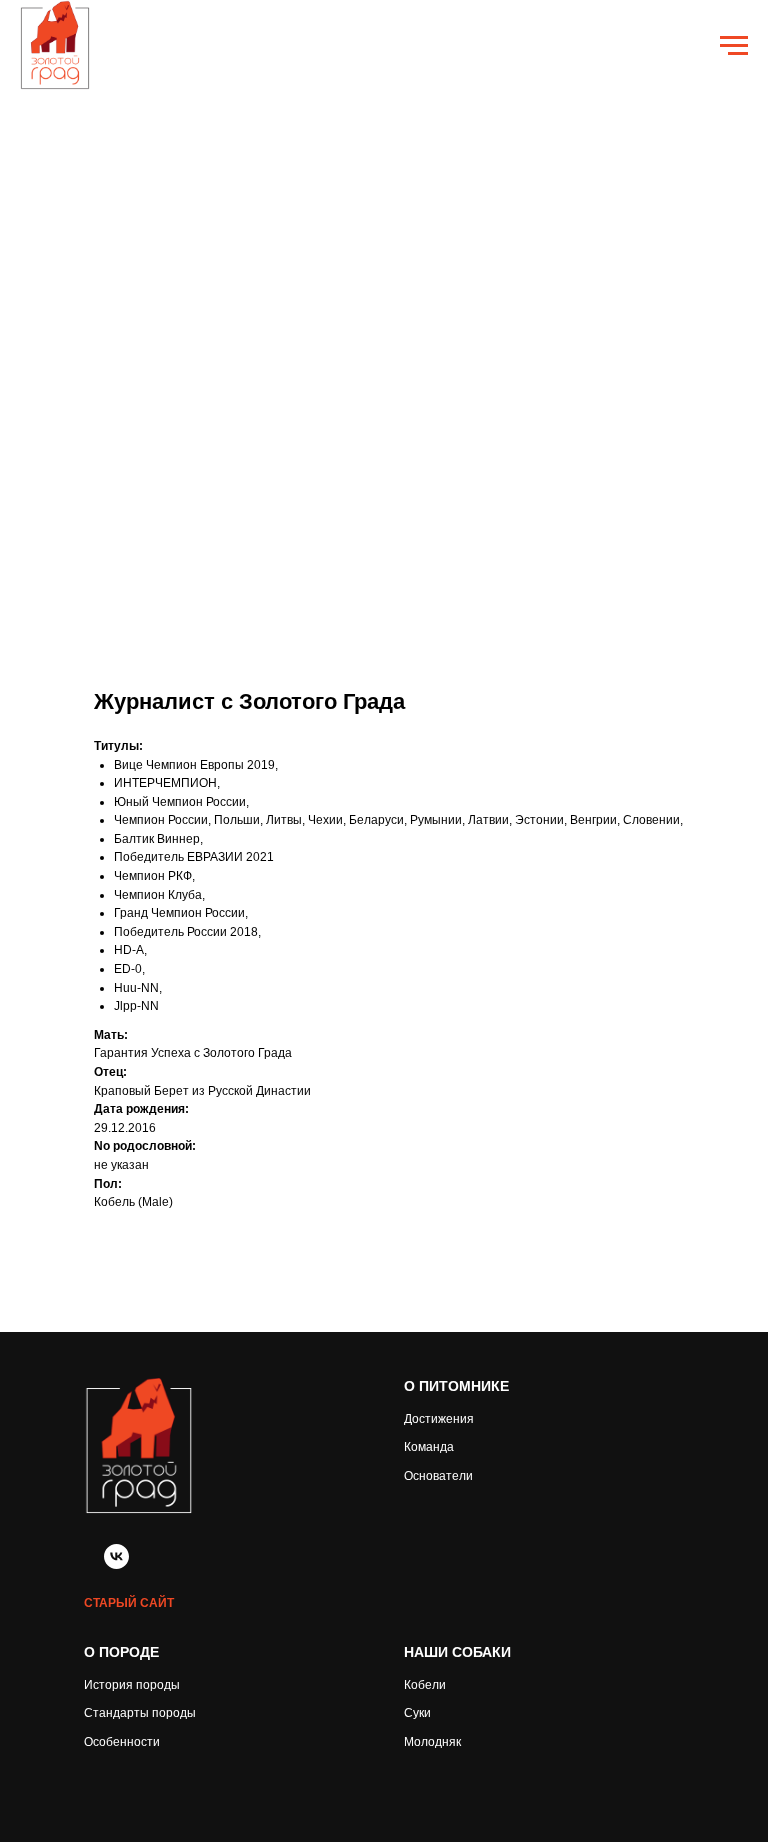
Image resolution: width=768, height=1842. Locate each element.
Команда (429, 1447)
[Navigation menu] (734, 46)
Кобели (425, 1685)
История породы (132, 1685)
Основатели (438, 1476)
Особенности (122, 1742)
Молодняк (432, 1742)
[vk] (116, 1563)
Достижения (439, 1419)
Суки (417, 1713)
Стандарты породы (140, 1713)
